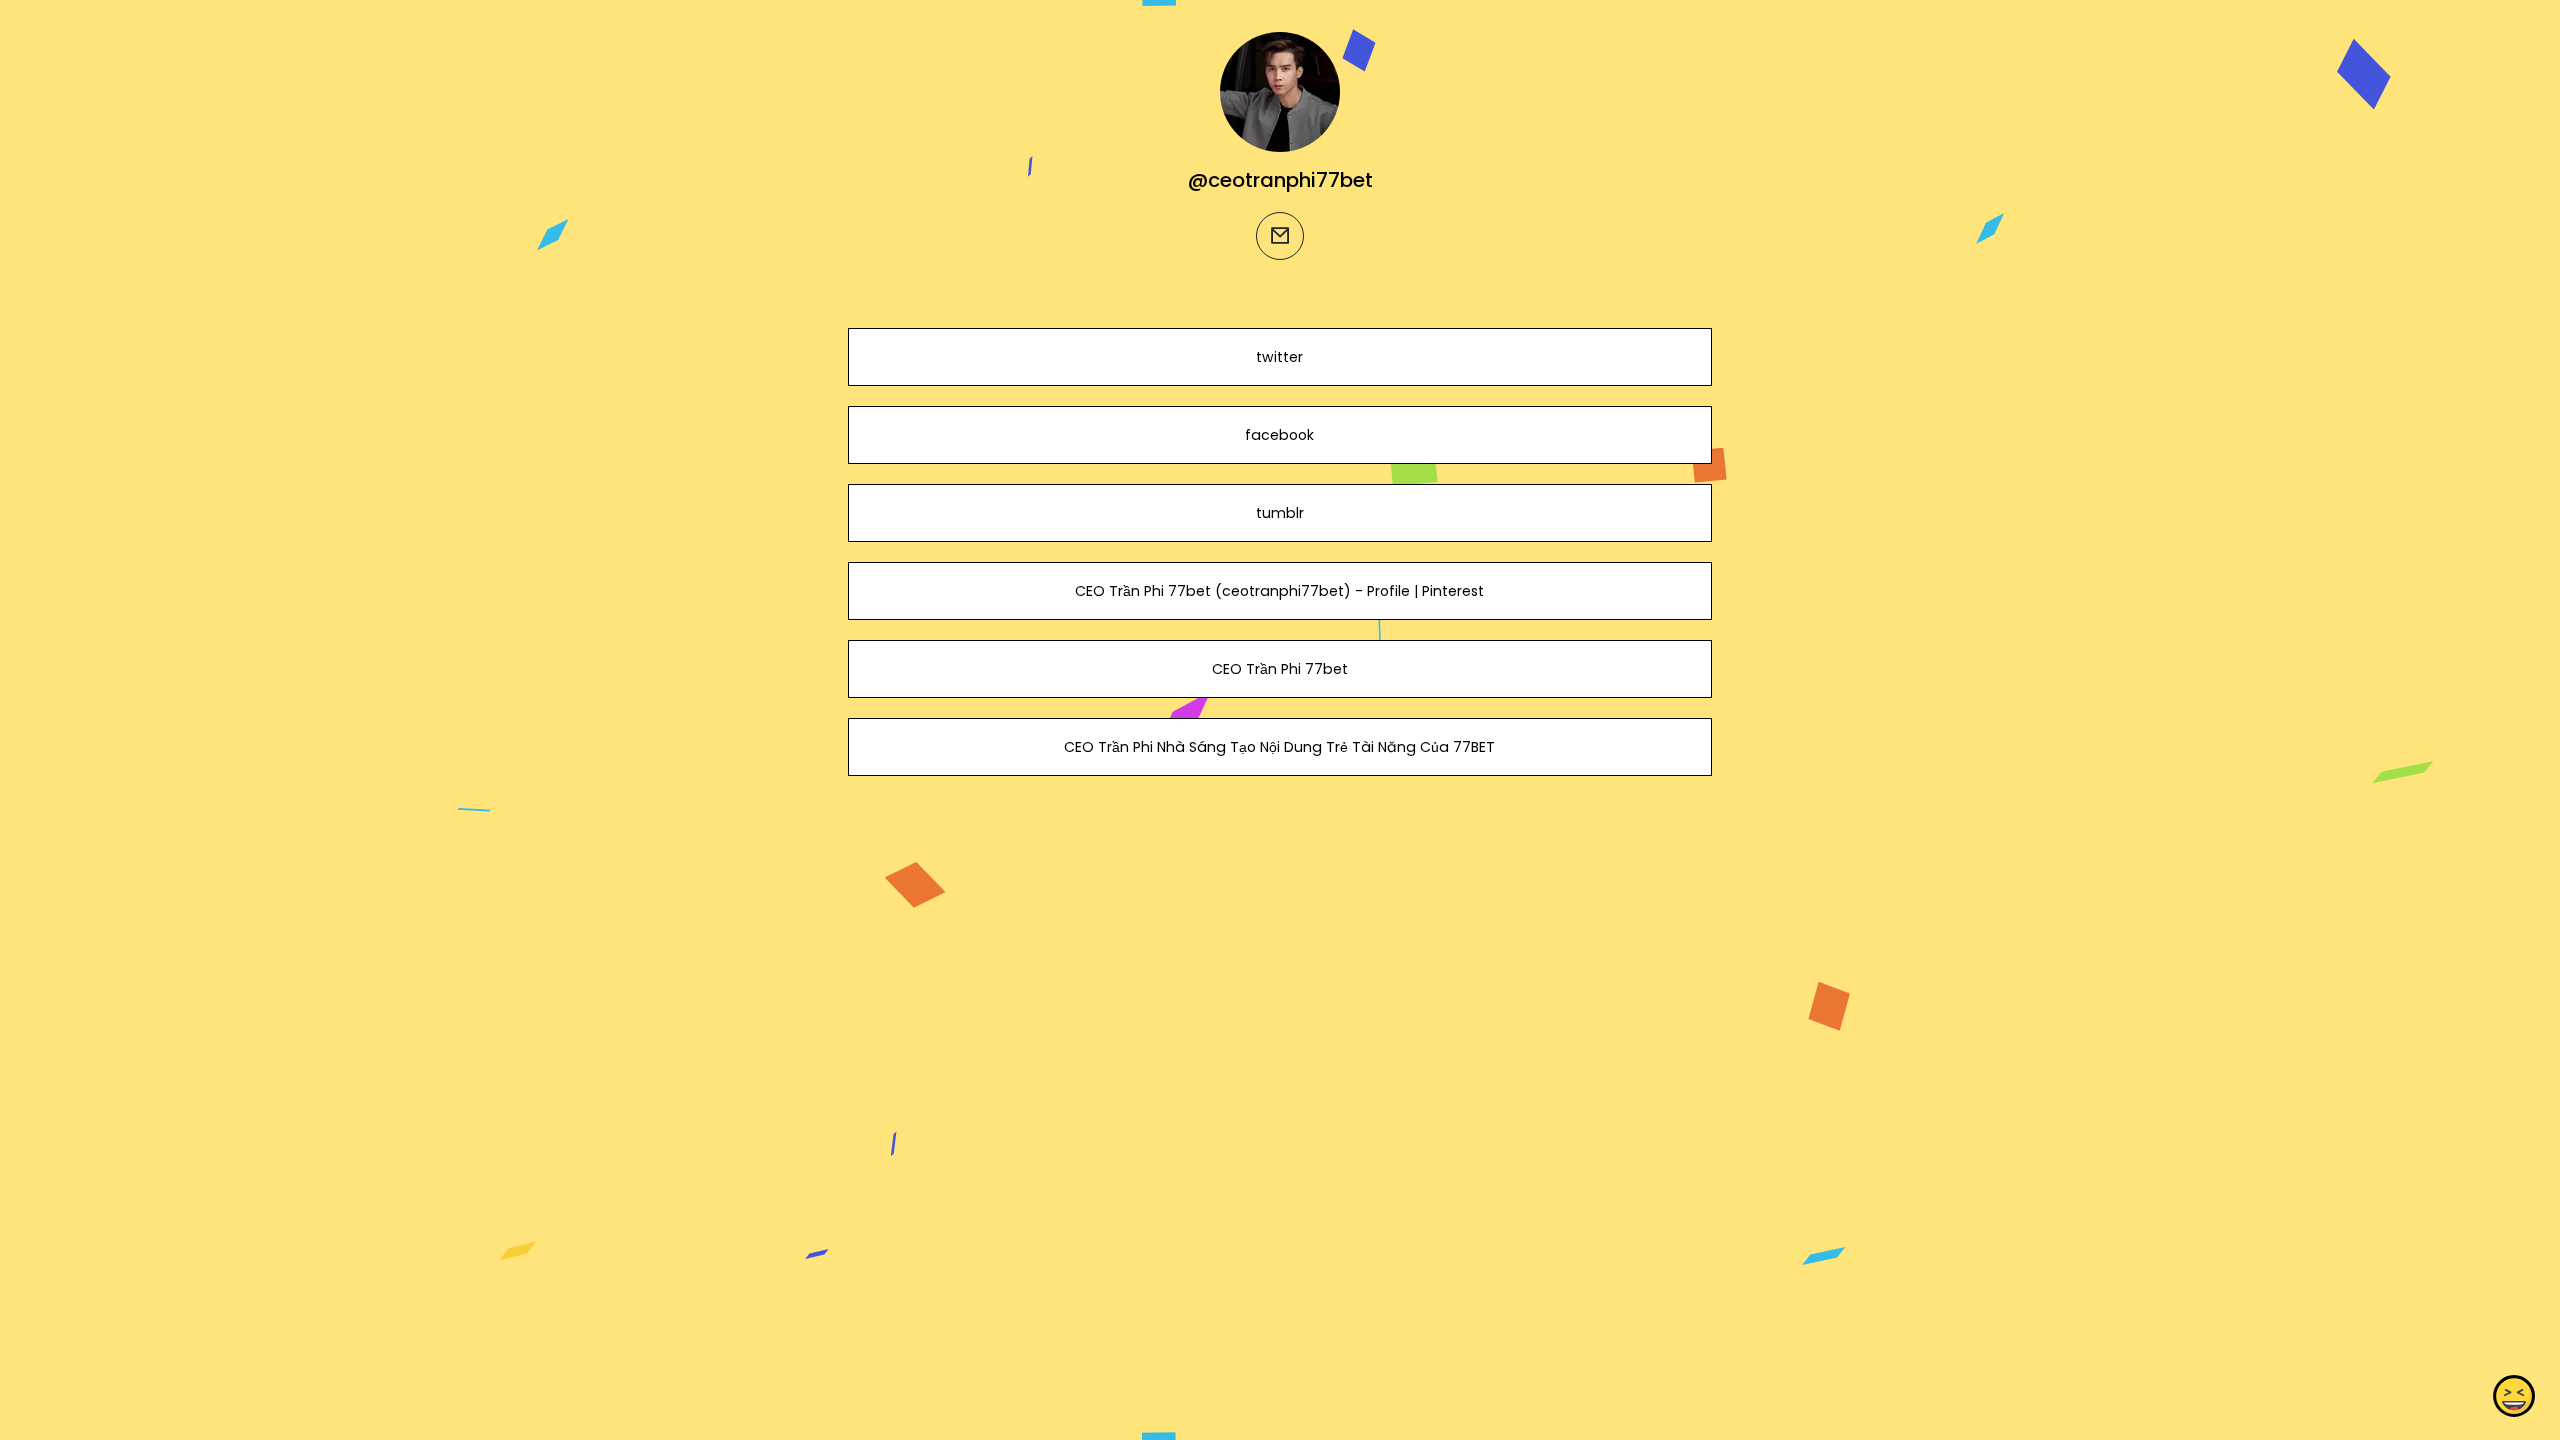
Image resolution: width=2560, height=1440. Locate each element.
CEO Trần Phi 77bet (1280, 669)
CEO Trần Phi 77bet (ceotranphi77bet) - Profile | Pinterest (1279, 591)
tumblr (1280, 513)
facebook (1279, 435)
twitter (1279, 357)
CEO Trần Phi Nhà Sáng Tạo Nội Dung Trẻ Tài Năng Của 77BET (1279, 747)
